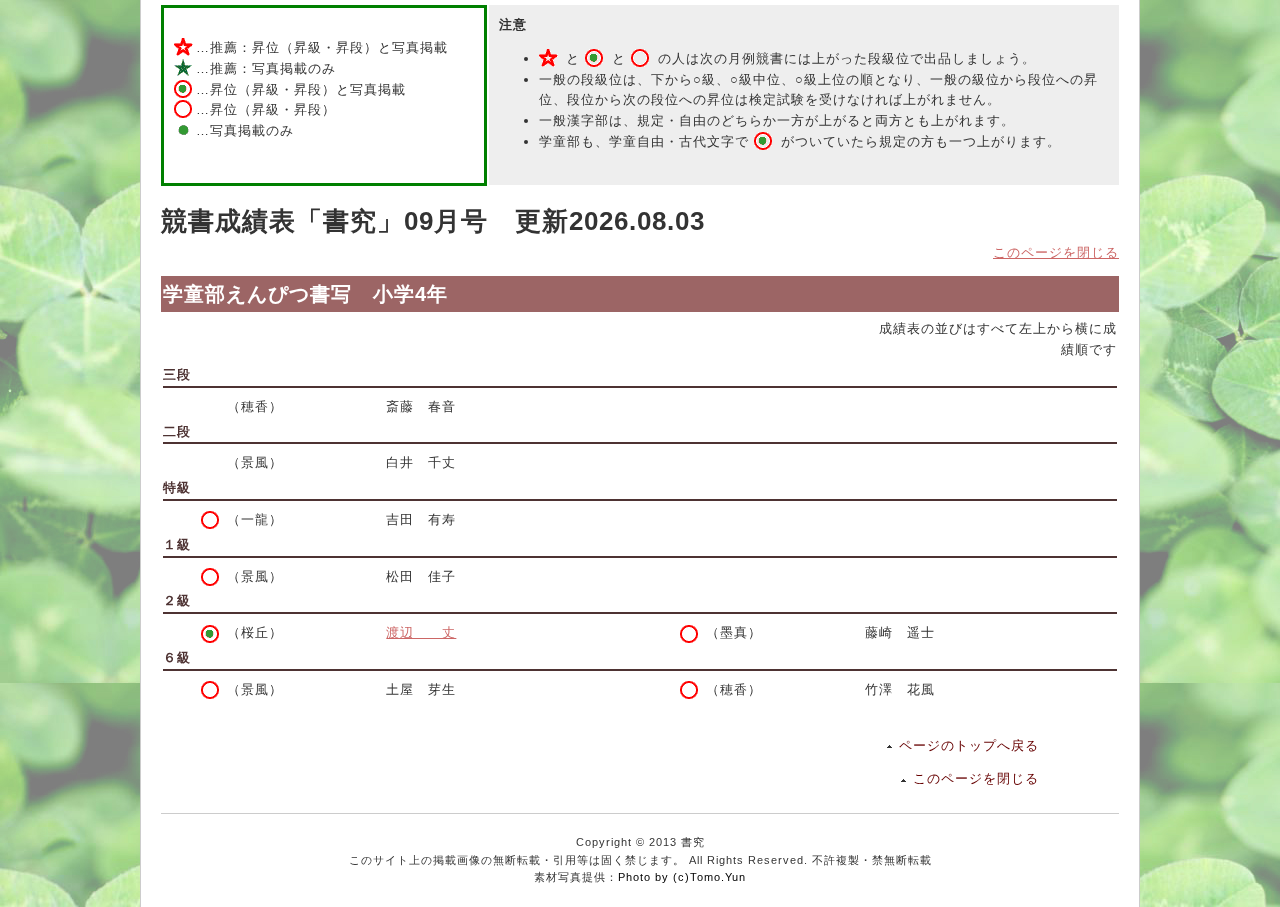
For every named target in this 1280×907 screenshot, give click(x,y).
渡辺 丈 (421, 632)
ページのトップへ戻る (969, 745)
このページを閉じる (1056, 252)
